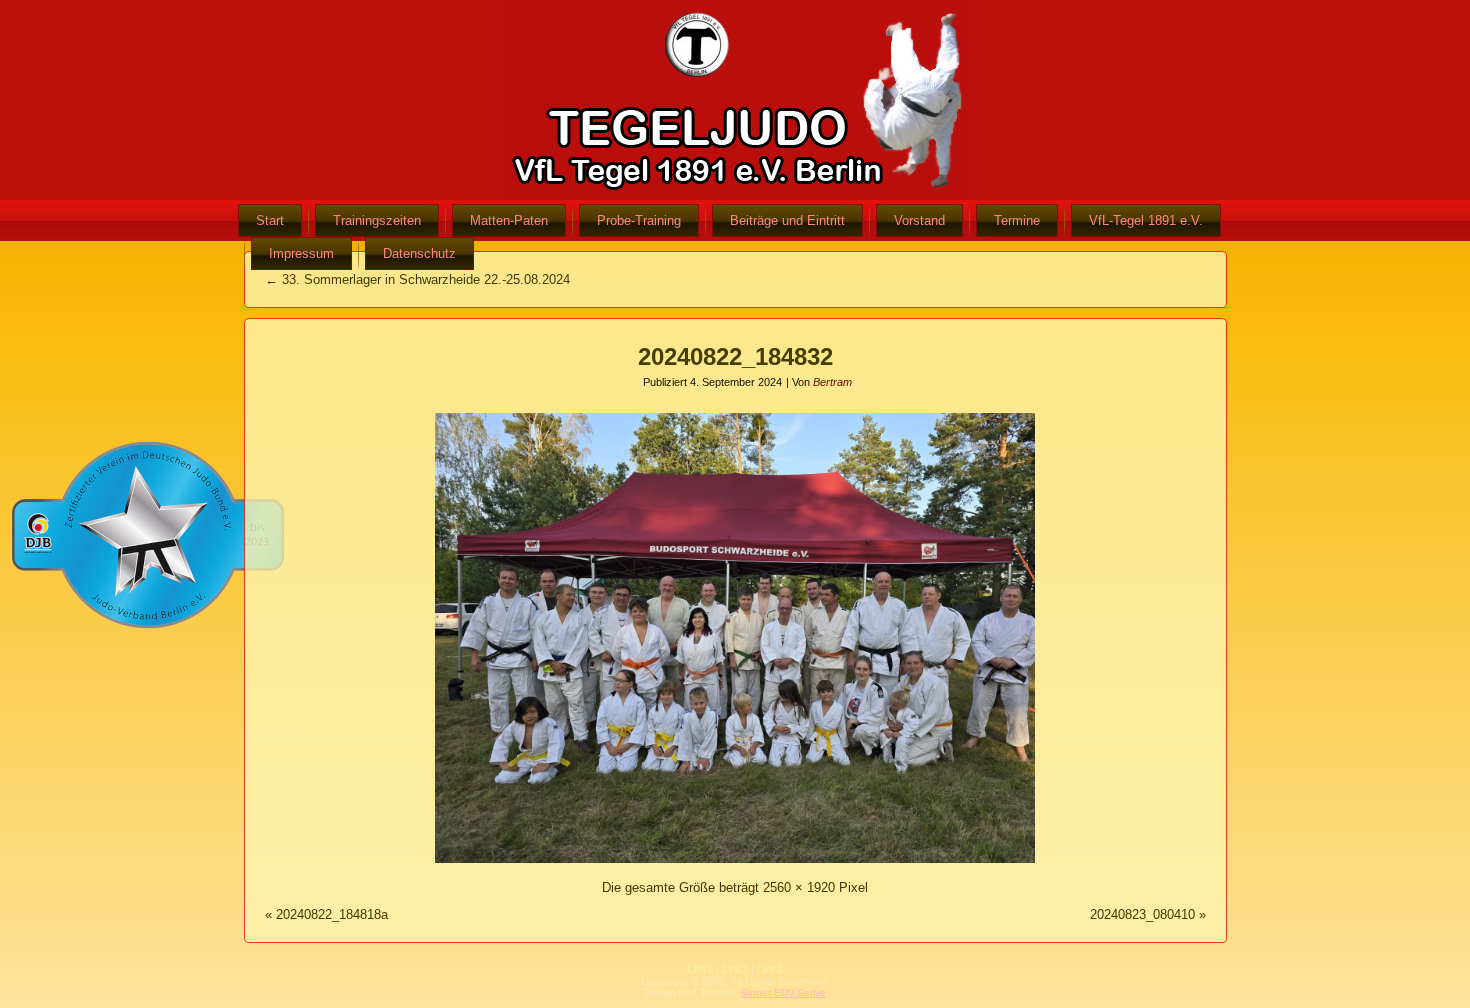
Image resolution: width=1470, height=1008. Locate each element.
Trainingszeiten (377, 220)
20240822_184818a (332, 914)
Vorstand (919, 220)
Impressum (301, 253)
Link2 (735, 969)
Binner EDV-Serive (783, 992)
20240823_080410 (1142, 914)
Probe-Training (639, 220)
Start (270, 220)
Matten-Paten (509, 220)
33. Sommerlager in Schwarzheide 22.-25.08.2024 (417, 279)
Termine (1017, 220)
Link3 (770, 969)
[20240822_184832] (735, 863)
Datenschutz (419, 253)
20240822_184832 (735, 356)
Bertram (832, 382)
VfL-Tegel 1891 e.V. (1146, 220)
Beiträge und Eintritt (787, 220)
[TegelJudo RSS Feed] (615, 983)
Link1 (700, 969)
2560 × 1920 (799, 887)
